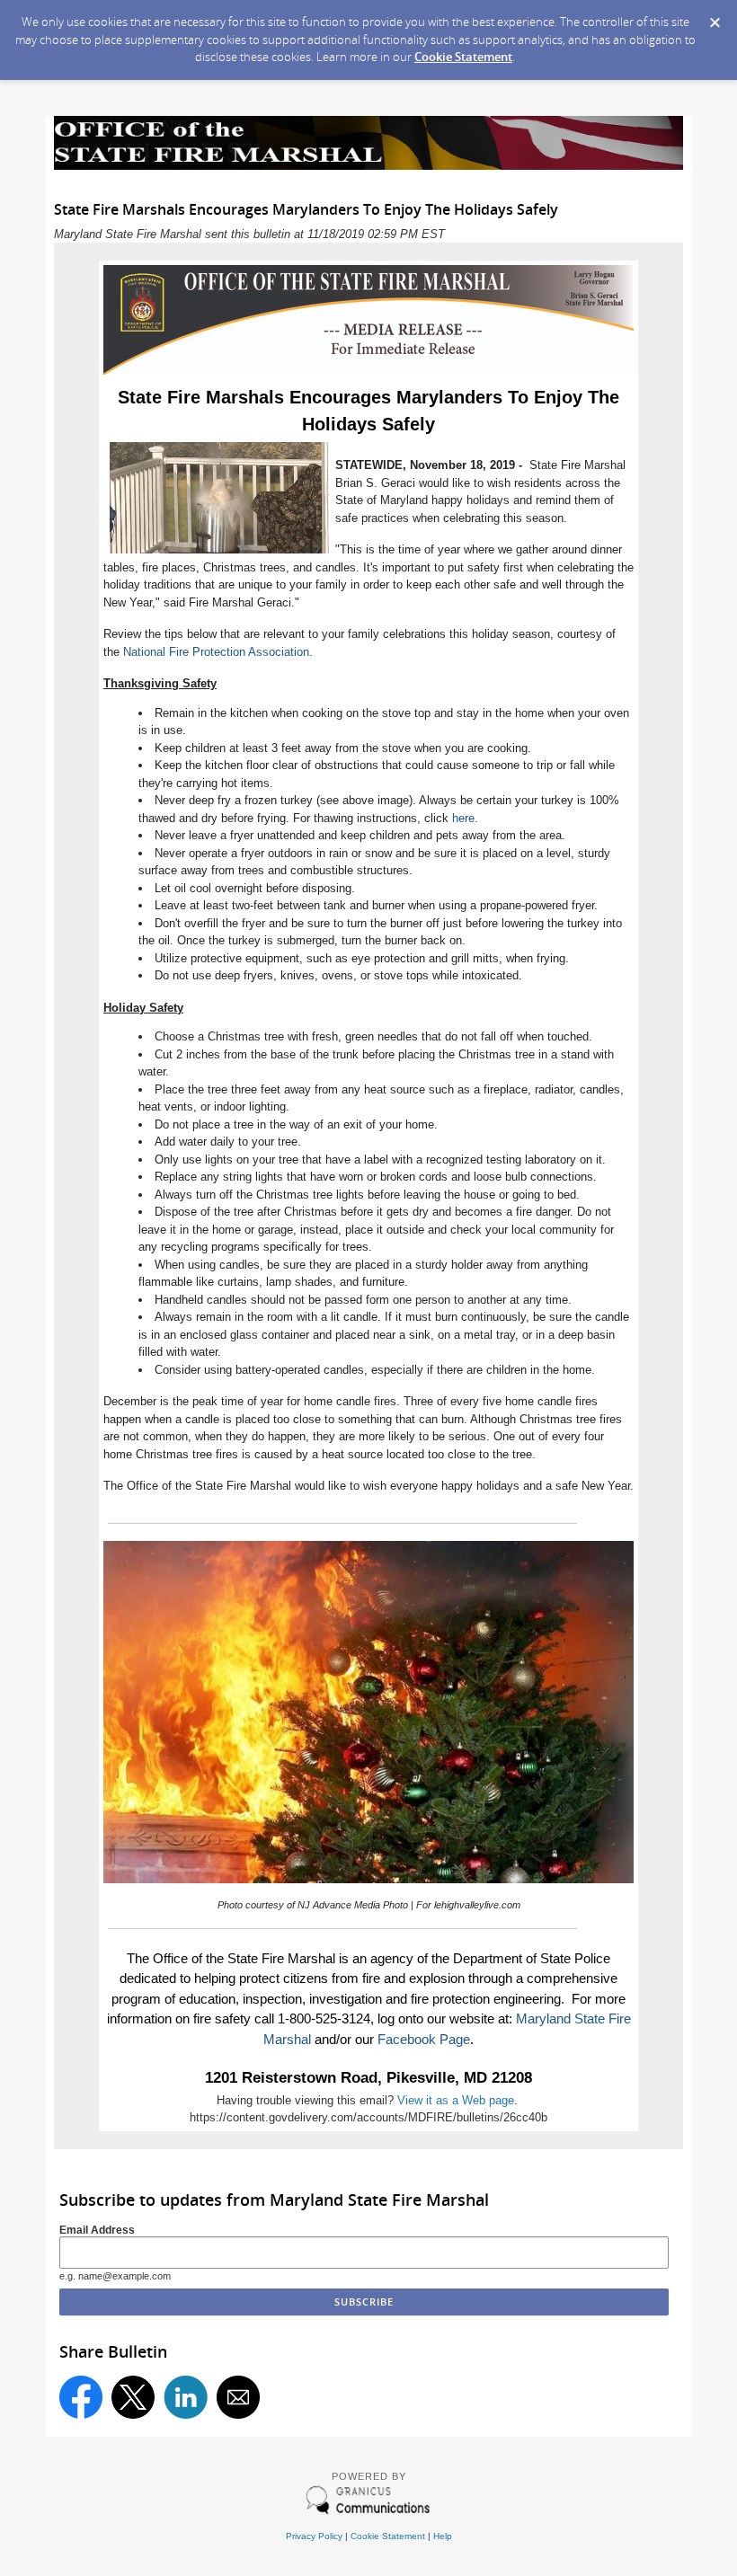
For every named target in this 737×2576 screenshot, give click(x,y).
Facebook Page (424, 2039)
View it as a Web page (456, 2100)
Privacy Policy (314, 2536)
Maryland (545, 2018)
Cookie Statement (463, 57)
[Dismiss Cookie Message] (715, 17)
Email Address (97, 2230)
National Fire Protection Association (216, 652)
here (463, 818)
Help (443, 2536)
